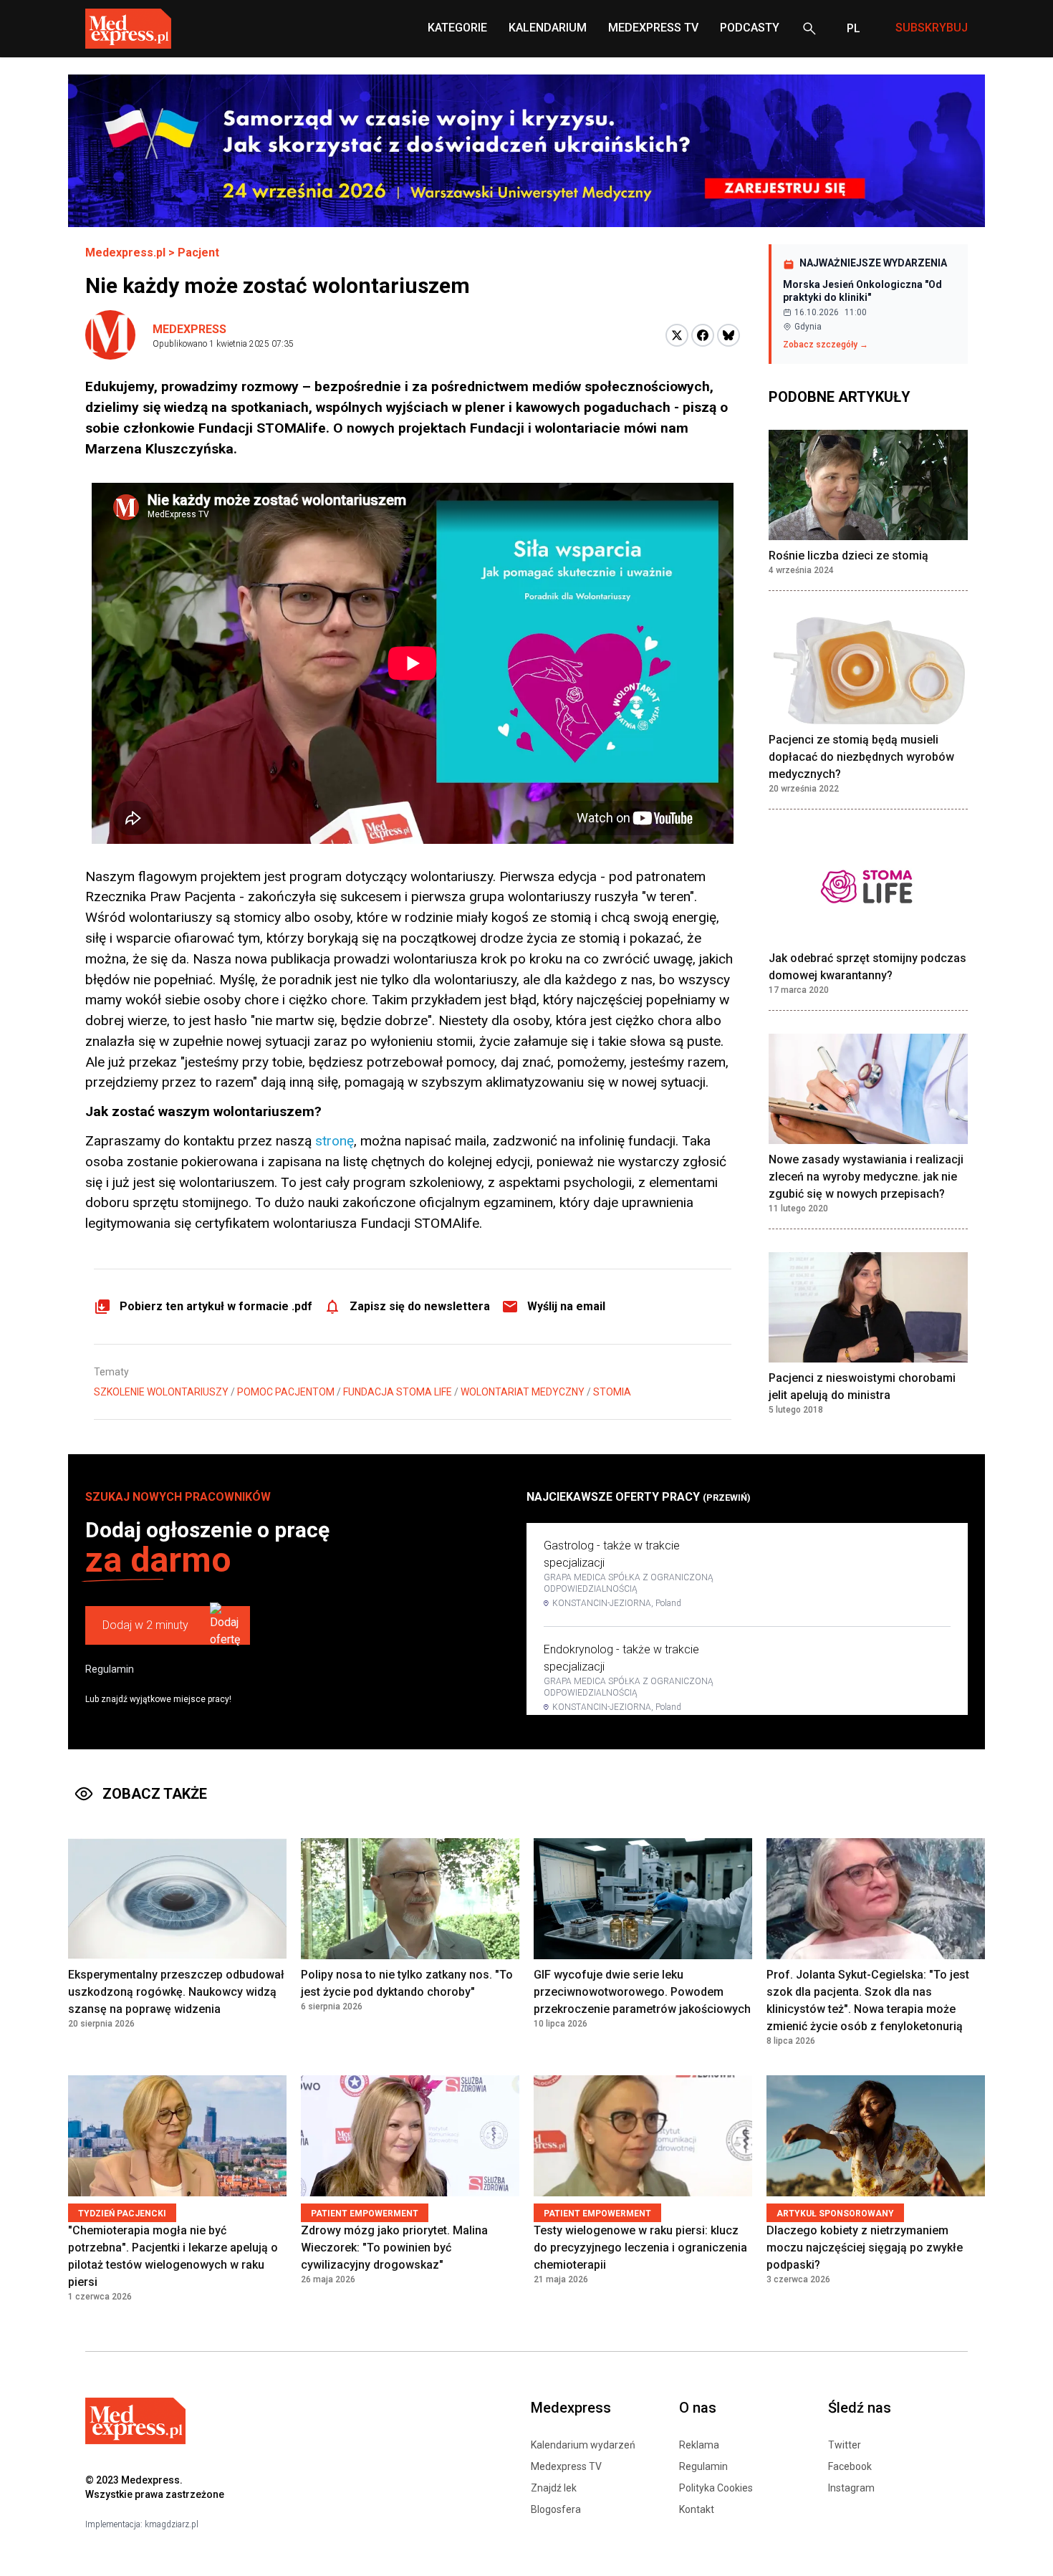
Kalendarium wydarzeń (583, 2445)
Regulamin (110, 1669)
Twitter (845, 2445)
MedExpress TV (653, 28)
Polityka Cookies (716, 2488)
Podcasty (750, 28)
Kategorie (457, 28)
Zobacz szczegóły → (826, 345)
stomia (612, 1392)
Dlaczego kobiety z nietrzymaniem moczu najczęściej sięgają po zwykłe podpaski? (865, 2248)
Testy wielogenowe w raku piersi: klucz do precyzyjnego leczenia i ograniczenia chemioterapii (640, 2248)
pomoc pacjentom (286, 1392)
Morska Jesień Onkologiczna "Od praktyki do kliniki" (862, 291)
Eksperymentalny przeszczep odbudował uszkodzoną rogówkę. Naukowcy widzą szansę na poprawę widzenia (176, 1992)
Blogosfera (556, 2509)
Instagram (851, 2488)
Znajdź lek (554, 2488)
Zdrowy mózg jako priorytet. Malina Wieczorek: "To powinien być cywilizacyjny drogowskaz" (394, 2248)
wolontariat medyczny (523, 1392)
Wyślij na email (566, 1306)
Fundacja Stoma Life (398, 1392)
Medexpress (189, 329)
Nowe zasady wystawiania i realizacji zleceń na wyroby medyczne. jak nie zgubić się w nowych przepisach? (866, 1177)
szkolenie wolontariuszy (161, 1392)
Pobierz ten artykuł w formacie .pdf (216, 1306)
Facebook (850, 2466)
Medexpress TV (566, 2466)
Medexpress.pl (125, 253)
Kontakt (697, 2509)
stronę (335, 1141)
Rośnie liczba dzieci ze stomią (848, 556)
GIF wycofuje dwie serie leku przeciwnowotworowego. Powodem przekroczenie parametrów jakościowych (642, 1992)
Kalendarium (548, 28)
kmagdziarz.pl (172, 2524)
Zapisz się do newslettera (420, 1306)
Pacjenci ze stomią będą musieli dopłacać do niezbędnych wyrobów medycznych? (861, 757)
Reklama (699, 2445)
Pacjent (198, 253)
